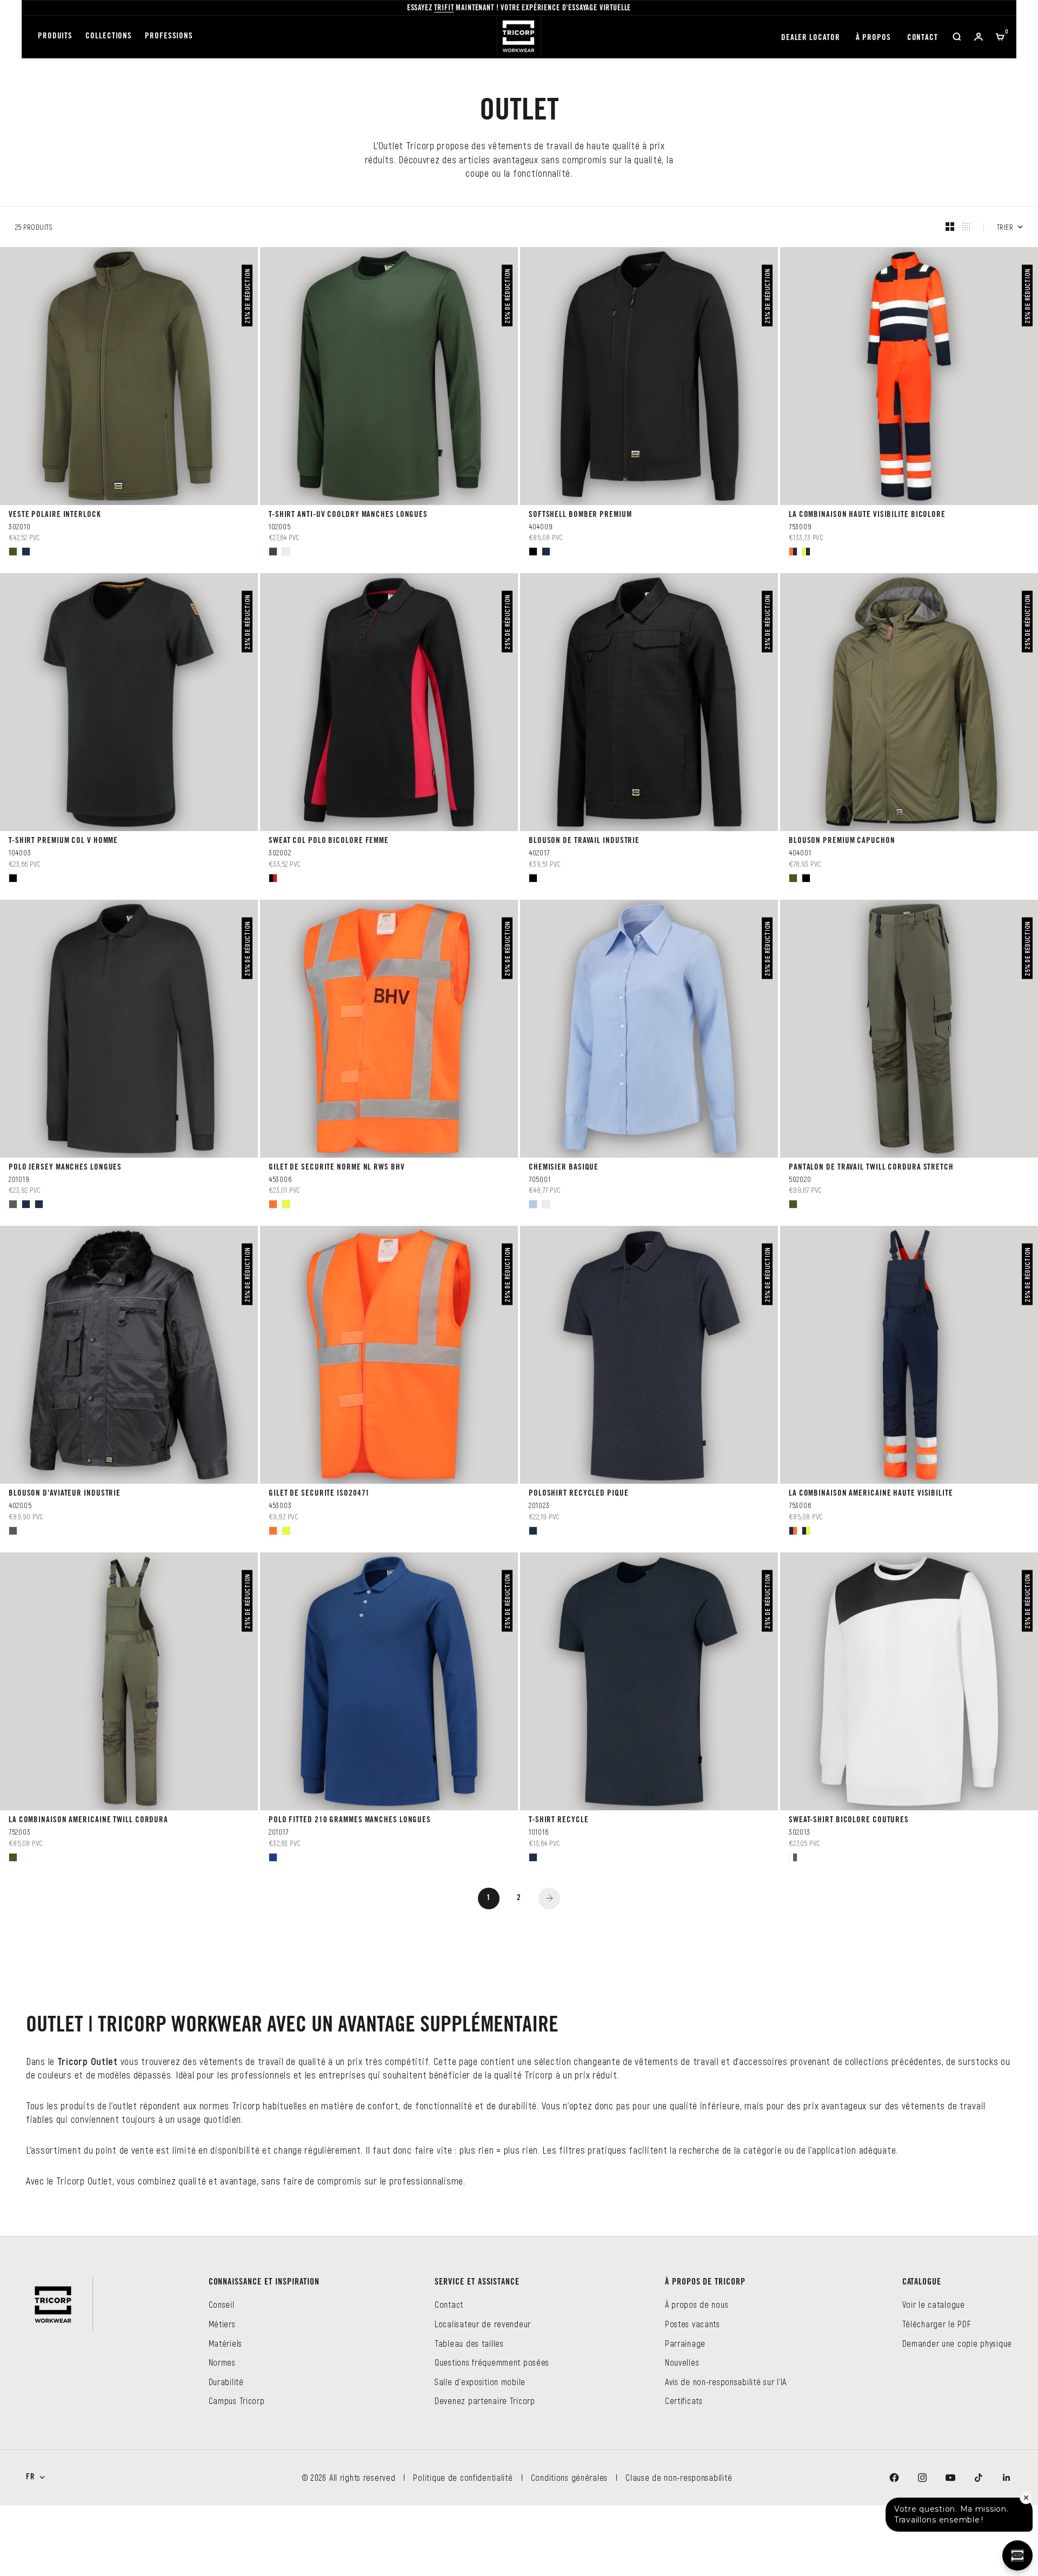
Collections (109, 36)
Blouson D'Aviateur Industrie (65, 1536)
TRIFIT (444, 9)
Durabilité (226, 2452)
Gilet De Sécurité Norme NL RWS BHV (337, 1196)
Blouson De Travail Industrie (584, 855)
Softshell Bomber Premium (580, 515)
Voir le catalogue (934, 2375)
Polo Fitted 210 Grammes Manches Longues (350, 1877)
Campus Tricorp (237, 2471)
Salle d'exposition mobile (480, 2452)
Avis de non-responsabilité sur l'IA (726, 2452)
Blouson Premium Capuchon (842, 855)
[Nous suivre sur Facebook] (894, 2548)
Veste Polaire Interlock (55, 515)
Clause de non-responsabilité (679, 2548)
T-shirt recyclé (559, 1877)
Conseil (222, 2375)
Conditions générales (569, 2548)
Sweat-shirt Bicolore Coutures (849, 1877)
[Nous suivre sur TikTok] (979, 2548)
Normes (222, 2433)
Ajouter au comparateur (64, 565)
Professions (169, 36)
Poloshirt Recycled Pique (579, 1536)
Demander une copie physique (957, 2414)
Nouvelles (682, 2433)
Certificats (684, 2471)
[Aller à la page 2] (549, 1969)
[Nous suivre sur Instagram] (922, 2548)
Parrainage (685, 2414)
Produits (55, 36)
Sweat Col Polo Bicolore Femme (329, 855)
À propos (873, 38)
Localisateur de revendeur (483, 2395)
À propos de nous (697, 2375)
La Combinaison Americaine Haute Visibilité (871, 1536)
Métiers (222, 2395)
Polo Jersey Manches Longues (65, 1196)
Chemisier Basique (564, 1196)
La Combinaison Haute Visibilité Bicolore (867, 515)
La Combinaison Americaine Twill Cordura (88, 1877)
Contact (923, 38)
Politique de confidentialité (463, 2548)
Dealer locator (811, 38)
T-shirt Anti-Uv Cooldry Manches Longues (348, 515)
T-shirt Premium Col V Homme (63, 855)
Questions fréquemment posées (492, 2433)
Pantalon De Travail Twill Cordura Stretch (871, 1196)
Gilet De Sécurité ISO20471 (319, 1536)
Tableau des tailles (469, 2414)
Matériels (225, 2414)
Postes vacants (693, 2395)
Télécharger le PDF (937, 2395)
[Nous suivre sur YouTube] (950, 2548)
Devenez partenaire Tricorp (485, 2471)
